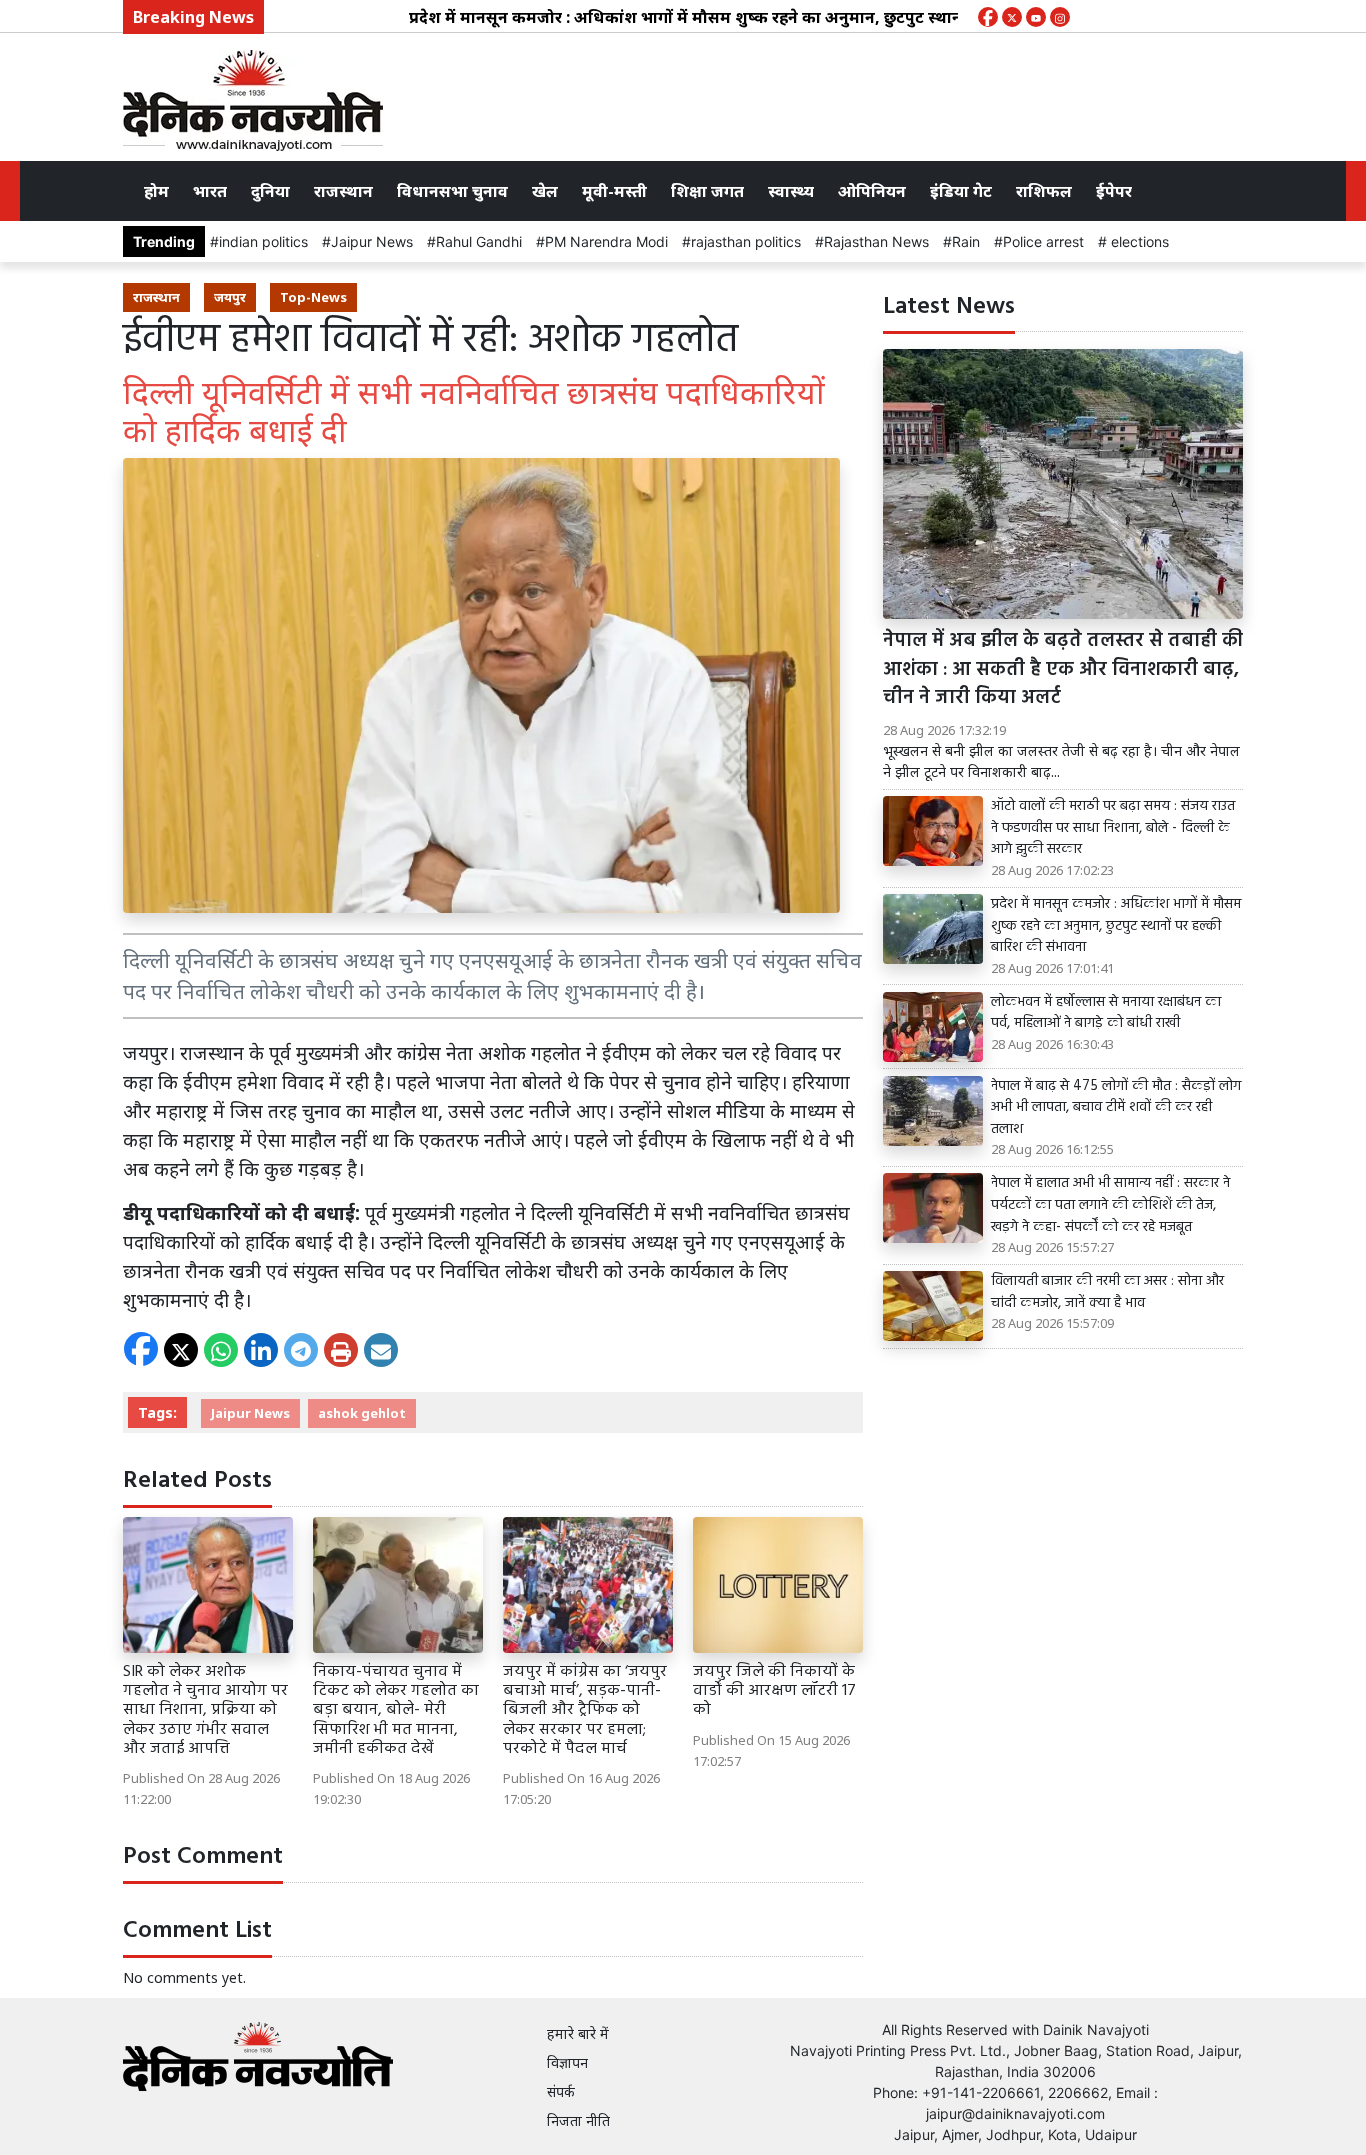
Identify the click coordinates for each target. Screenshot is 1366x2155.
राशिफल (1044, 191)
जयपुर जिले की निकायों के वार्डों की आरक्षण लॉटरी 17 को (774, 1691)
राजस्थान (343, 191)
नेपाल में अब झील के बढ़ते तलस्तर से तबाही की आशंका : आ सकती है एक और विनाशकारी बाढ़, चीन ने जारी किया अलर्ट (1063, 670)
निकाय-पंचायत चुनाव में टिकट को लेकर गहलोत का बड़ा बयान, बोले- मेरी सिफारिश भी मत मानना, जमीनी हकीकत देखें (396, 1710)
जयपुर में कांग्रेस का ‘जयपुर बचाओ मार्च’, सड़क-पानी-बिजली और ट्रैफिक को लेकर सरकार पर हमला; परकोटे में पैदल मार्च (585, 1710)
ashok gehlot (362, 1413)
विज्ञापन (567, 2062)
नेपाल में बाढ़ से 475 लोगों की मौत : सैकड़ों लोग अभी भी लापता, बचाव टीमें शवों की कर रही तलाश (1116, 1108)
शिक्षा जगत (707, 191)
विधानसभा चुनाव (452, 191)
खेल (545, 191)
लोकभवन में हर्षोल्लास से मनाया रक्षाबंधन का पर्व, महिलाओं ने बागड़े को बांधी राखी (1106, 1013)
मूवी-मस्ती (614, 191)
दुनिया (270, 191)
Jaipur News (372, 241)
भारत (210, 191)
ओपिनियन (872, 191)
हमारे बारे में (578, 2033)
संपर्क (561, 2091)
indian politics (263, 241)
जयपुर (230, 297)
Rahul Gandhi (479, 241)
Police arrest (1043, 241)
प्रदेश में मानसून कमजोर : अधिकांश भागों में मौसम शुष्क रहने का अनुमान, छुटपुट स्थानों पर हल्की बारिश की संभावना (730, 17)
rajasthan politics (746, 241)
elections (1138, 241)
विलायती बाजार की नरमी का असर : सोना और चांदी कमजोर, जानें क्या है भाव (1107, 1292)
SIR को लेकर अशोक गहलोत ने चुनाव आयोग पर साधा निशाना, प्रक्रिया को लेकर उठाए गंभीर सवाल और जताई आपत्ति (205, 1710)
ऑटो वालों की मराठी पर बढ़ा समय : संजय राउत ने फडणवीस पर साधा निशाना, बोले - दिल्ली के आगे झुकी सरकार (1113, 828)
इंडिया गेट (961, 191)
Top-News (313, 297)
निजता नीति (578, 2120)
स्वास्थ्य (791, 191)
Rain (966, 241)
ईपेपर (1114, 191)
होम (156, 191)
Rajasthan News (876, 241)
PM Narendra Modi (606, 241)
